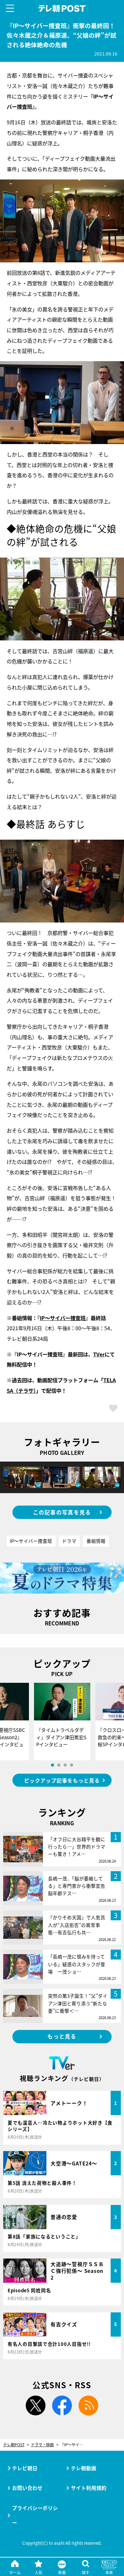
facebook (62, 2405)
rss (88, 2405)
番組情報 (96, 1541)
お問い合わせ (27, 2488)
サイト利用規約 (89, 2488)
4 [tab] (72, 1765)
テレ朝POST (62, 8)
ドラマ (69, 1541)
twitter (36, 2405)
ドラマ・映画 (42, 2445)
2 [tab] (59, 1765)
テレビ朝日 (25, 2468)
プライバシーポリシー (35, 2515)
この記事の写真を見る (62, 1512)
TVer (99, 1354)
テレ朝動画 (84, 2468)
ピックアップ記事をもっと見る (62, 1780)
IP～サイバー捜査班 (63, 1318)
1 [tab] (52, 1765)
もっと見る (62, 2036)
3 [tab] (65, 1765)
